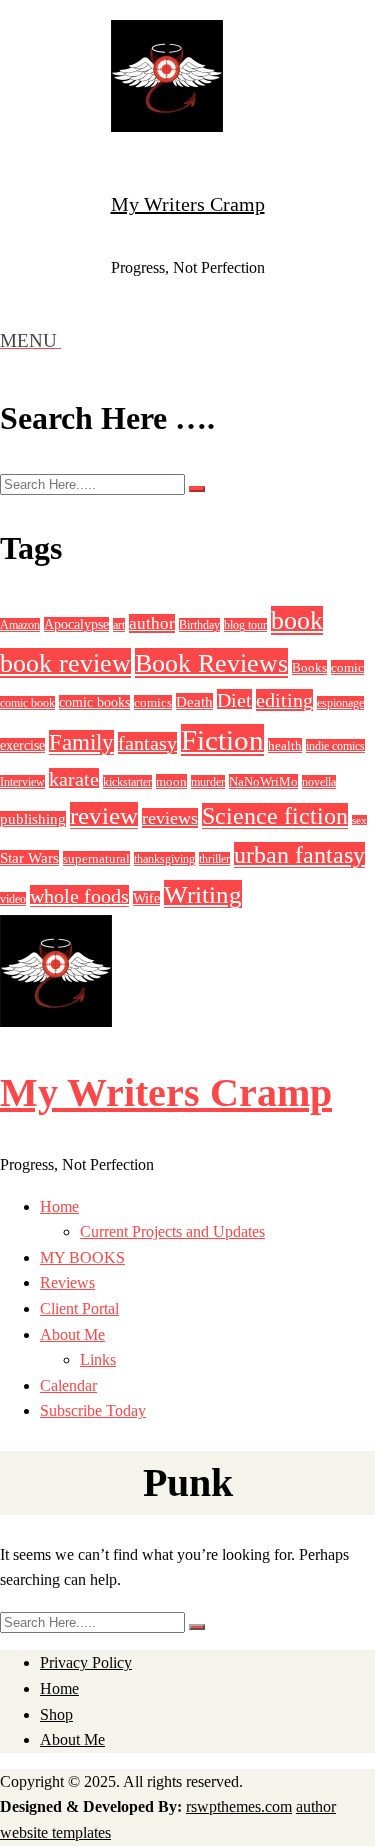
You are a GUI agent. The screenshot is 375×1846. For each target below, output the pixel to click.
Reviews (67, 1282)
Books (309, 667)
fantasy (147, 743)
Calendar (68, 1385)
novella (319, 782)
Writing (203, 894)
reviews (170, 818)
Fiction (222, 740)
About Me (72, 1334)
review (104, 815)
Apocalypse (76, 624)
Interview (22, 782)
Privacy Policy (86, 1662)
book (297, 620)
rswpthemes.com (239, 1806)
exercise (22, 745)
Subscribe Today (93, 1410)
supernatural (96, 858)
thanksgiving (164, 859)
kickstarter (127, 782)
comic (347, 667)
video (13, 899)
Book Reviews (211, 663)
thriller (214, 859)
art (119, 625)
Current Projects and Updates (172, 1231)
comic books (94, 702)
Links (98, 1359)
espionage (340, 703)
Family (81, 742)
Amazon (20, 625)
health (285, 745)
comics (153, 702)
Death (194, 701)
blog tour (245, 625)
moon (171, 781)
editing (284, 700)
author (152, 623)
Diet (234, 700)
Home (59, 1206)
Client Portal (79, 1308)
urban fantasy (299, 855)
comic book (27, 703)
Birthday (199, 625)
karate (74, 779)
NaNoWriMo (263, 781)
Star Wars (29, 858)
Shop (56, 1714)
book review (65, 663)
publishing (33, 819)
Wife (146, 898)
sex (359, 820)
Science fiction (275, 816)
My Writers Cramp (188, 204)
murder (208, 782)
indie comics (335, 746)
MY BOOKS (82, 1257)
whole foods (79, 896)
